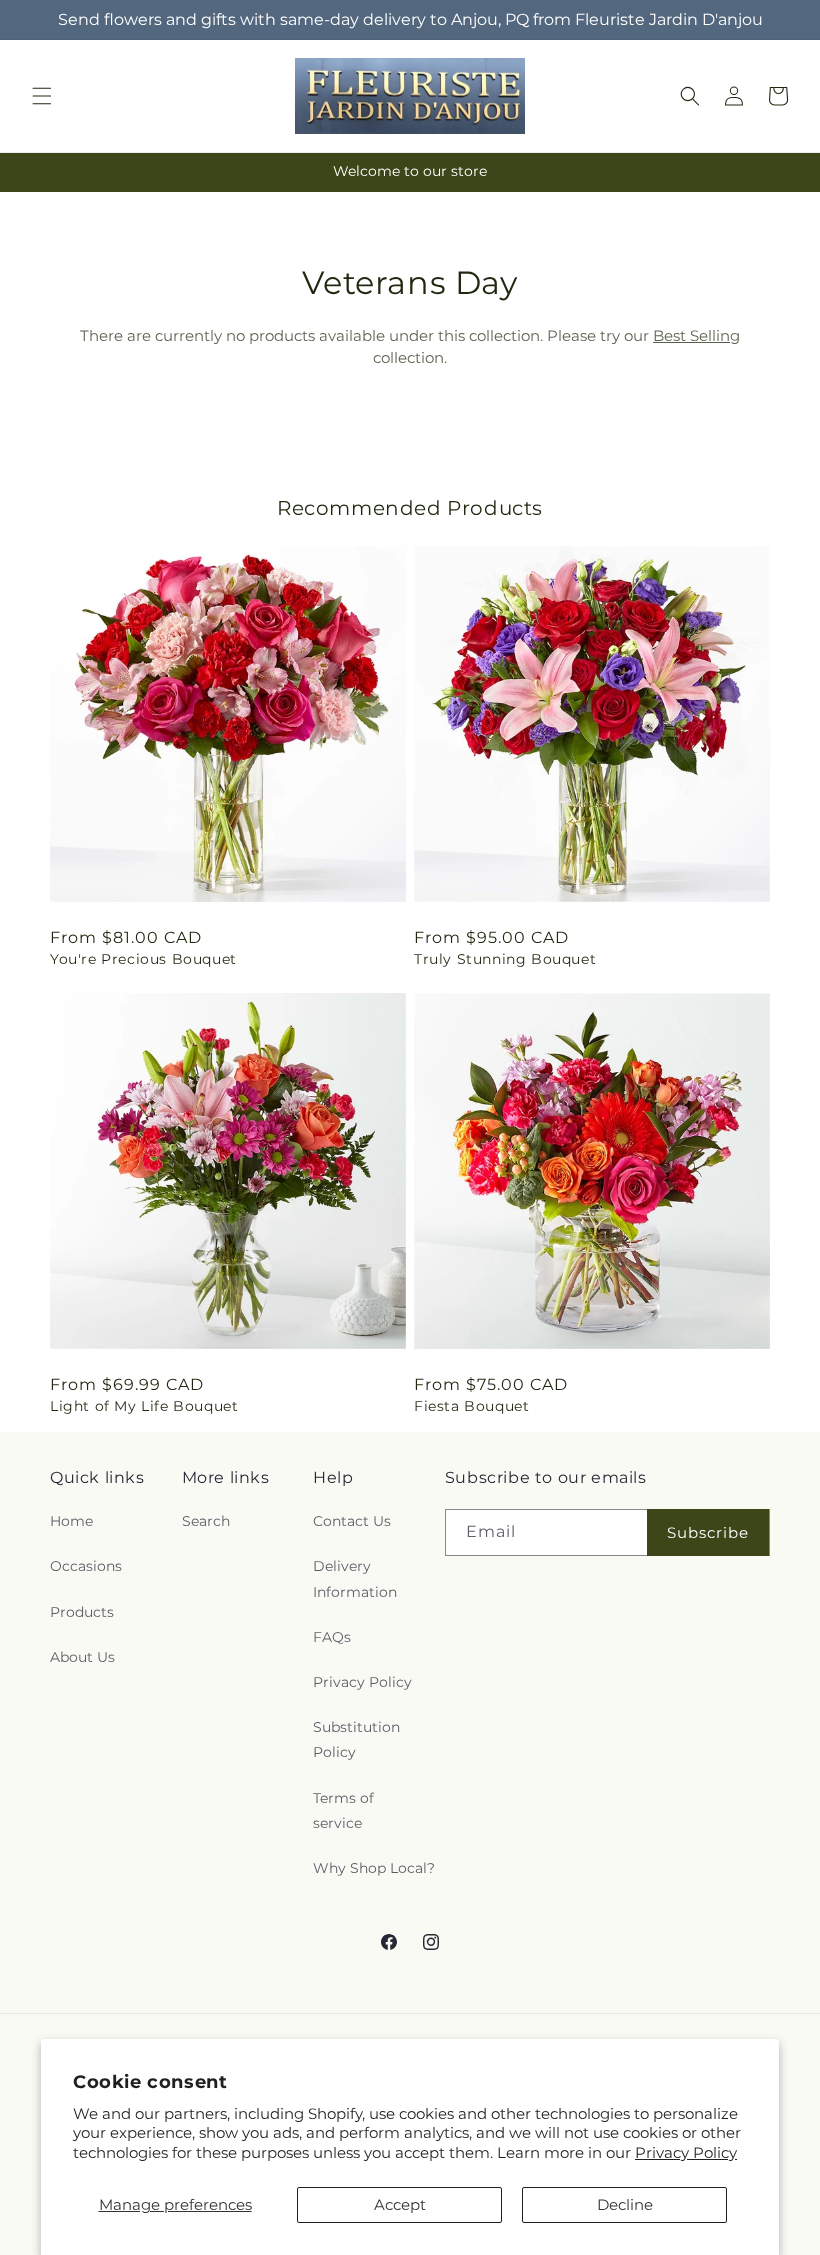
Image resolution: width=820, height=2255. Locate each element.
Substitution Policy (356, 1739)
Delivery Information (355, 1578)
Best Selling (696, 335)
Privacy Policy (686, 2152)
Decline (625, 2204)
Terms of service (343, 1810)
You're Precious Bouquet (143, 959)
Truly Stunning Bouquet (505, 959)
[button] (42, 96)
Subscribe (708, 1532)
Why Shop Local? (374, 1868)
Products (82, 1612)
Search (206, 1521)
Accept (400, 2204)
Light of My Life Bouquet (144, 1406)
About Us (82, 1657)
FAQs (332, 1637)
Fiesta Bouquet (471, 1406)
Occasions (86, 1566)
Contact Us (352, 1521)
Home (71, 1521)
